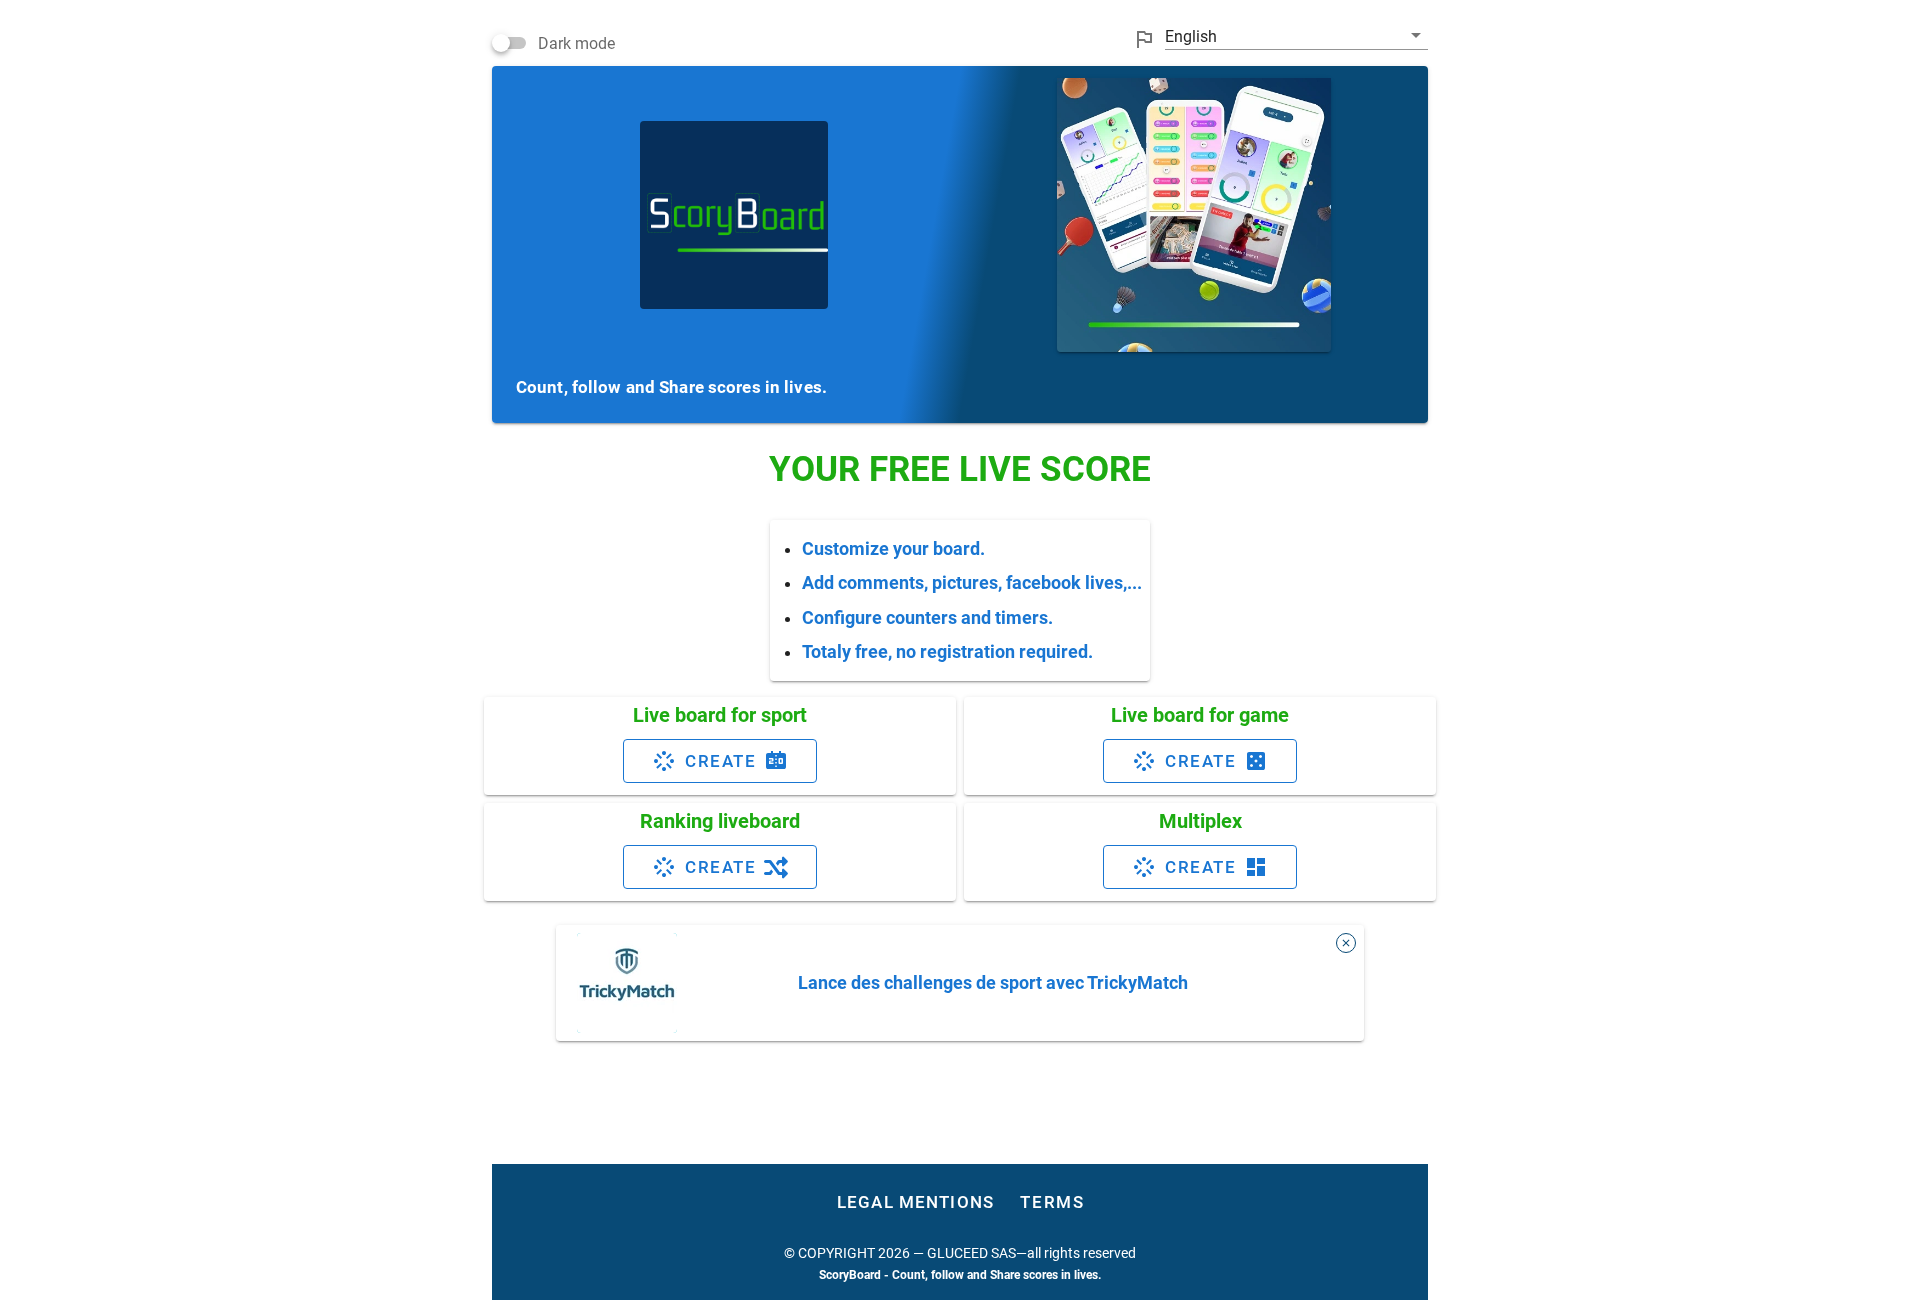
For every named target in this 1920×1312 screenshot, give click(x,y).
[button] (1296, 36)
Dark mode (576, 43)
